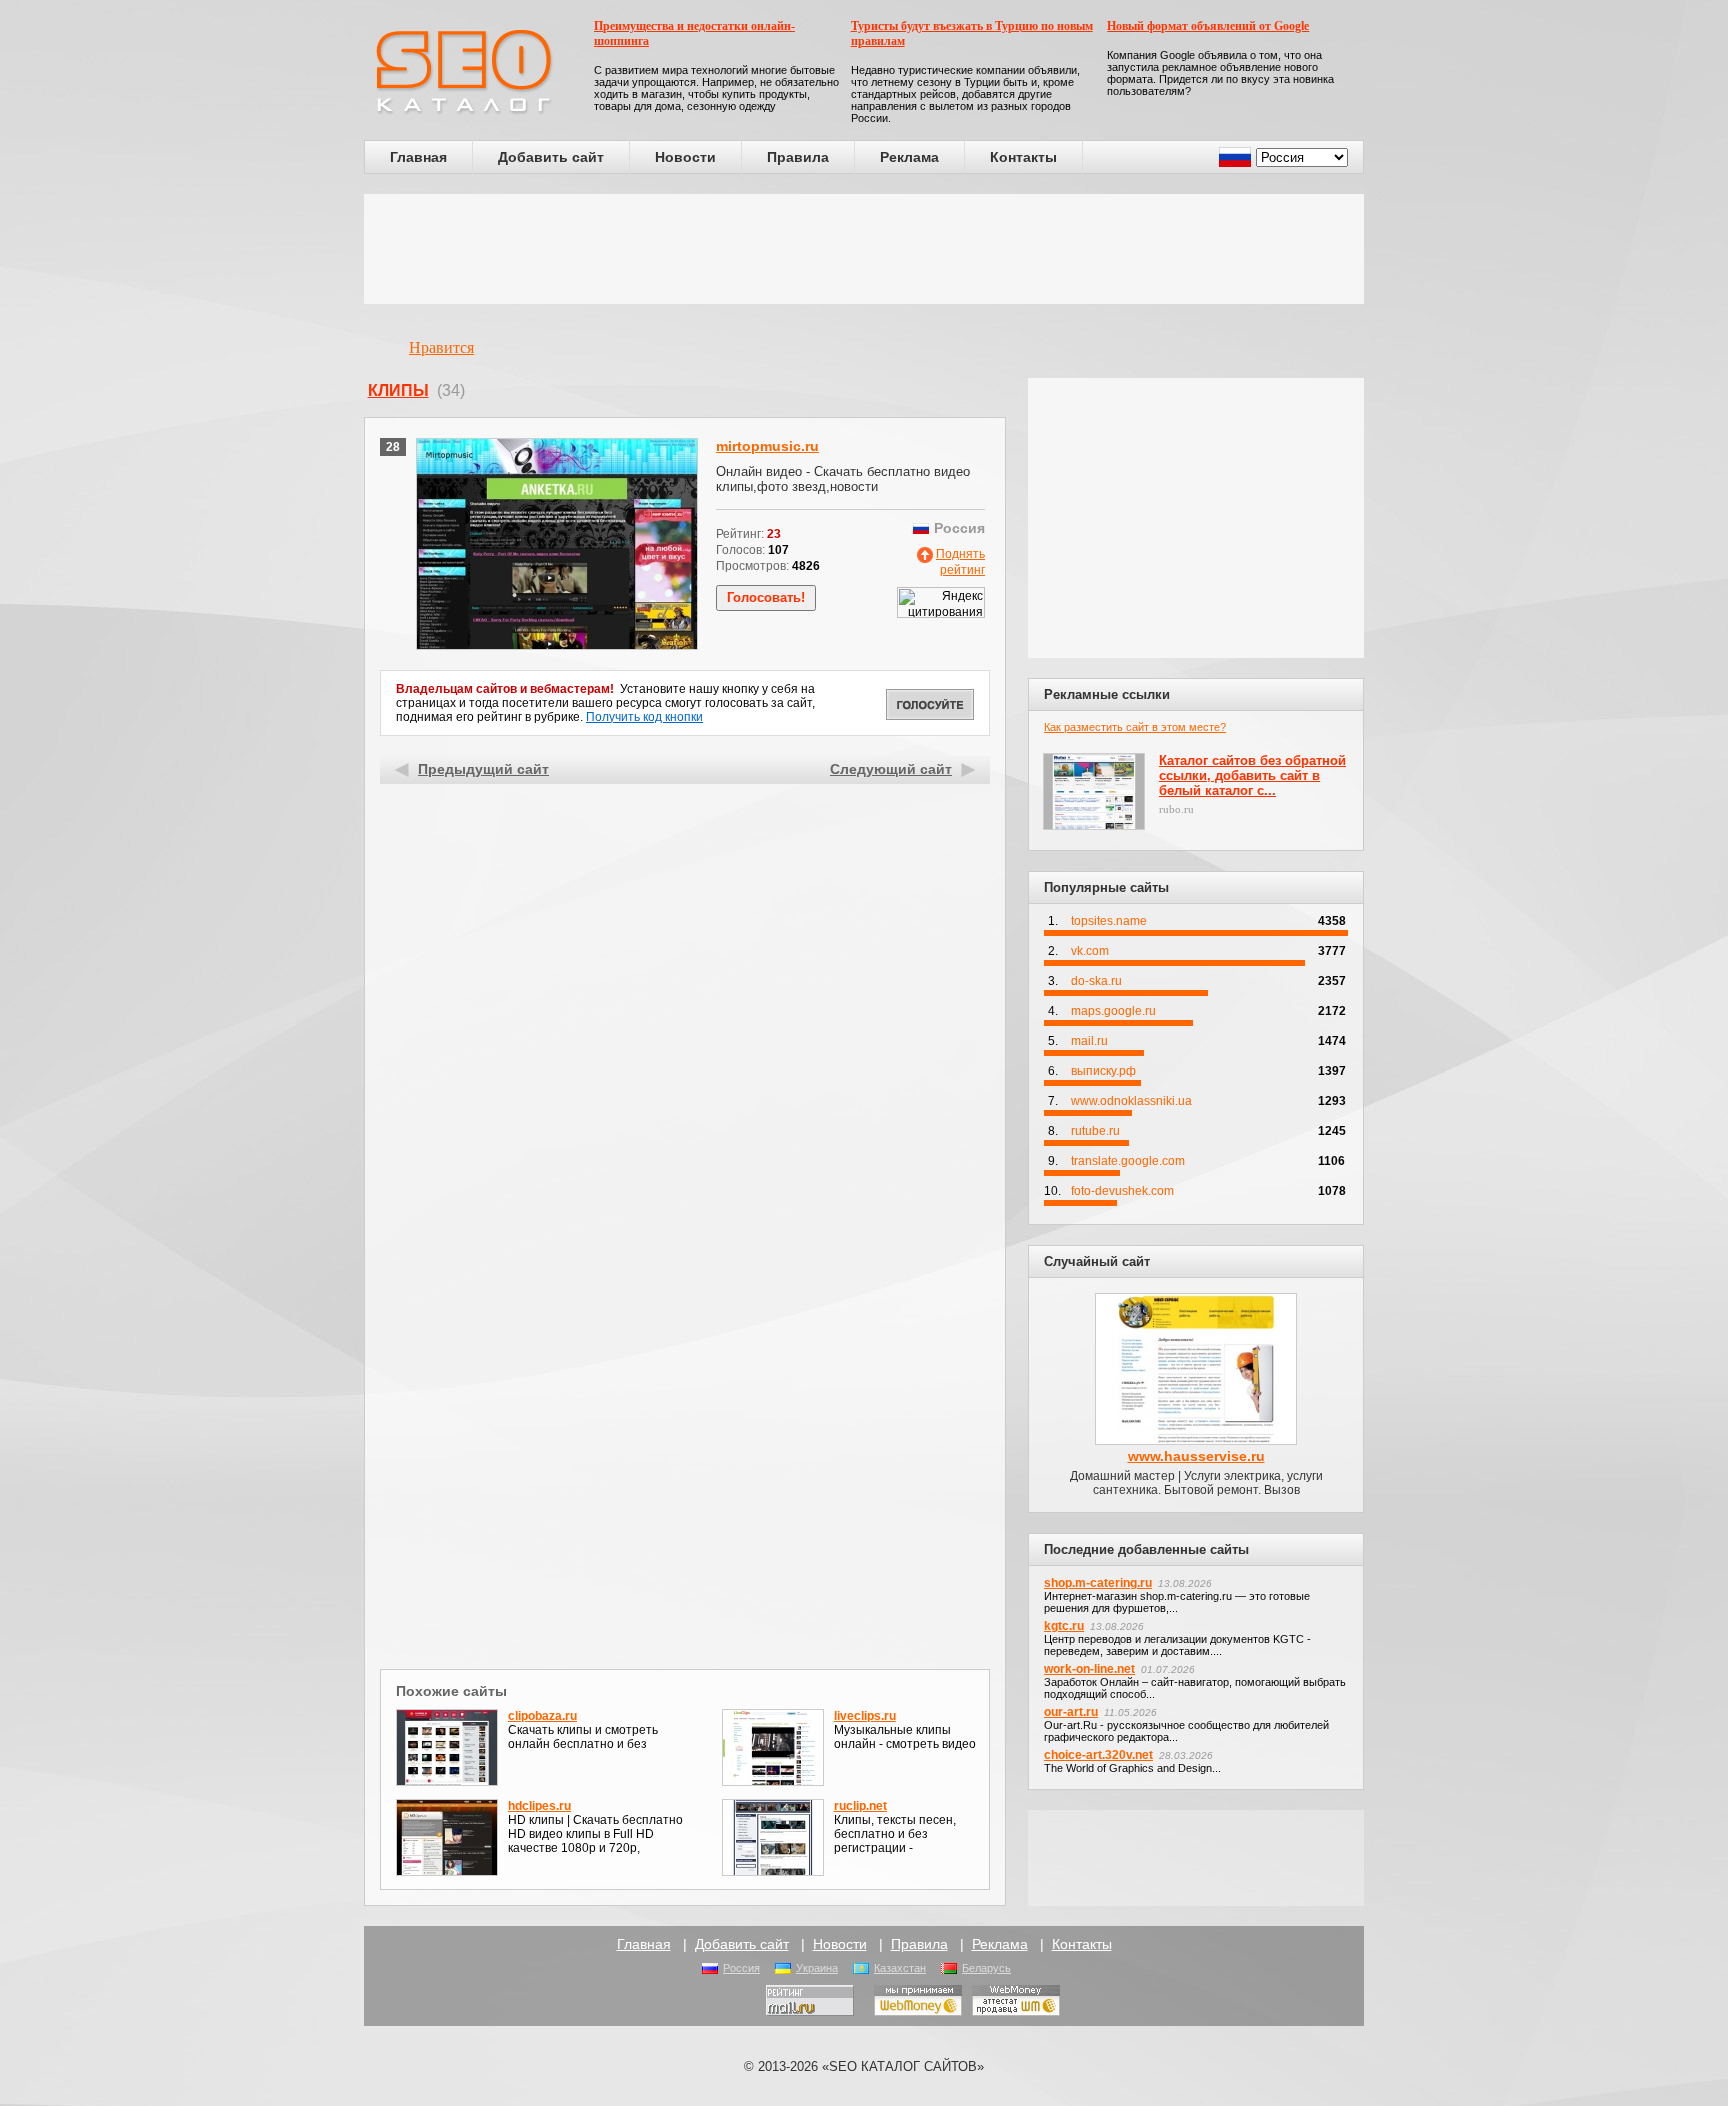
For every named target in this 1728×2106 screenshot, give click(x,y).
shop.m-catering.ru (1098, 1583)
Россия (741, 1968)
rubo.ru (1176, 809)
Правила (798, 157)
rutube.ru (1095, 1131)
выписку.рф (1103, 1071)
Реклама (909, 157)
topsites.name (1109, 921)
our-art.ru (1071, 1712)
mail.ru (1089, 1041)
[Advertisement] (864, 249)
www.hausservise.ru (1196, 1456)
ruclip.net (860, 1806)
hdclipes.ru (539, 1806)
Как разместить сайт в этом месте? (1135, 727)
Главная (418, 157)
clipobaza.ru (542, 1716)
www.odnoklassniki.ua (1131, 1101)
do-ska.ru (1096, 981)
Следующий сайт (891, 769)
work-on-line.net (1089, 1669)
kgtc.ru (1064, 1626)
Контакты (1023, 157)
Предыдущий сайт (483, 769)
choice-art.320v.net (1098, 1755)
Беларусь (986, 1968)
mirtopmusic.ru (767, 446)
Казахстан (900, 1968)
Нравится (441, 347)
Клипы (398, 390)
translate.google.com (1128, 1161)
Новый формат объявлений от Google (1208, 26)
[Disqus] (685, 1404)
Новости (685, 157)
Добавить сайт (551, 157)
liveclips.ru (865, 1716)
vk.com (1090, 951)
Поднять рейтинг (960, 562)
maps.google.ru (1113, 1011)
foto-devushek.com (1122, 1191)
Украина (817, 1968)
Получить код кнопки (644, 717)
